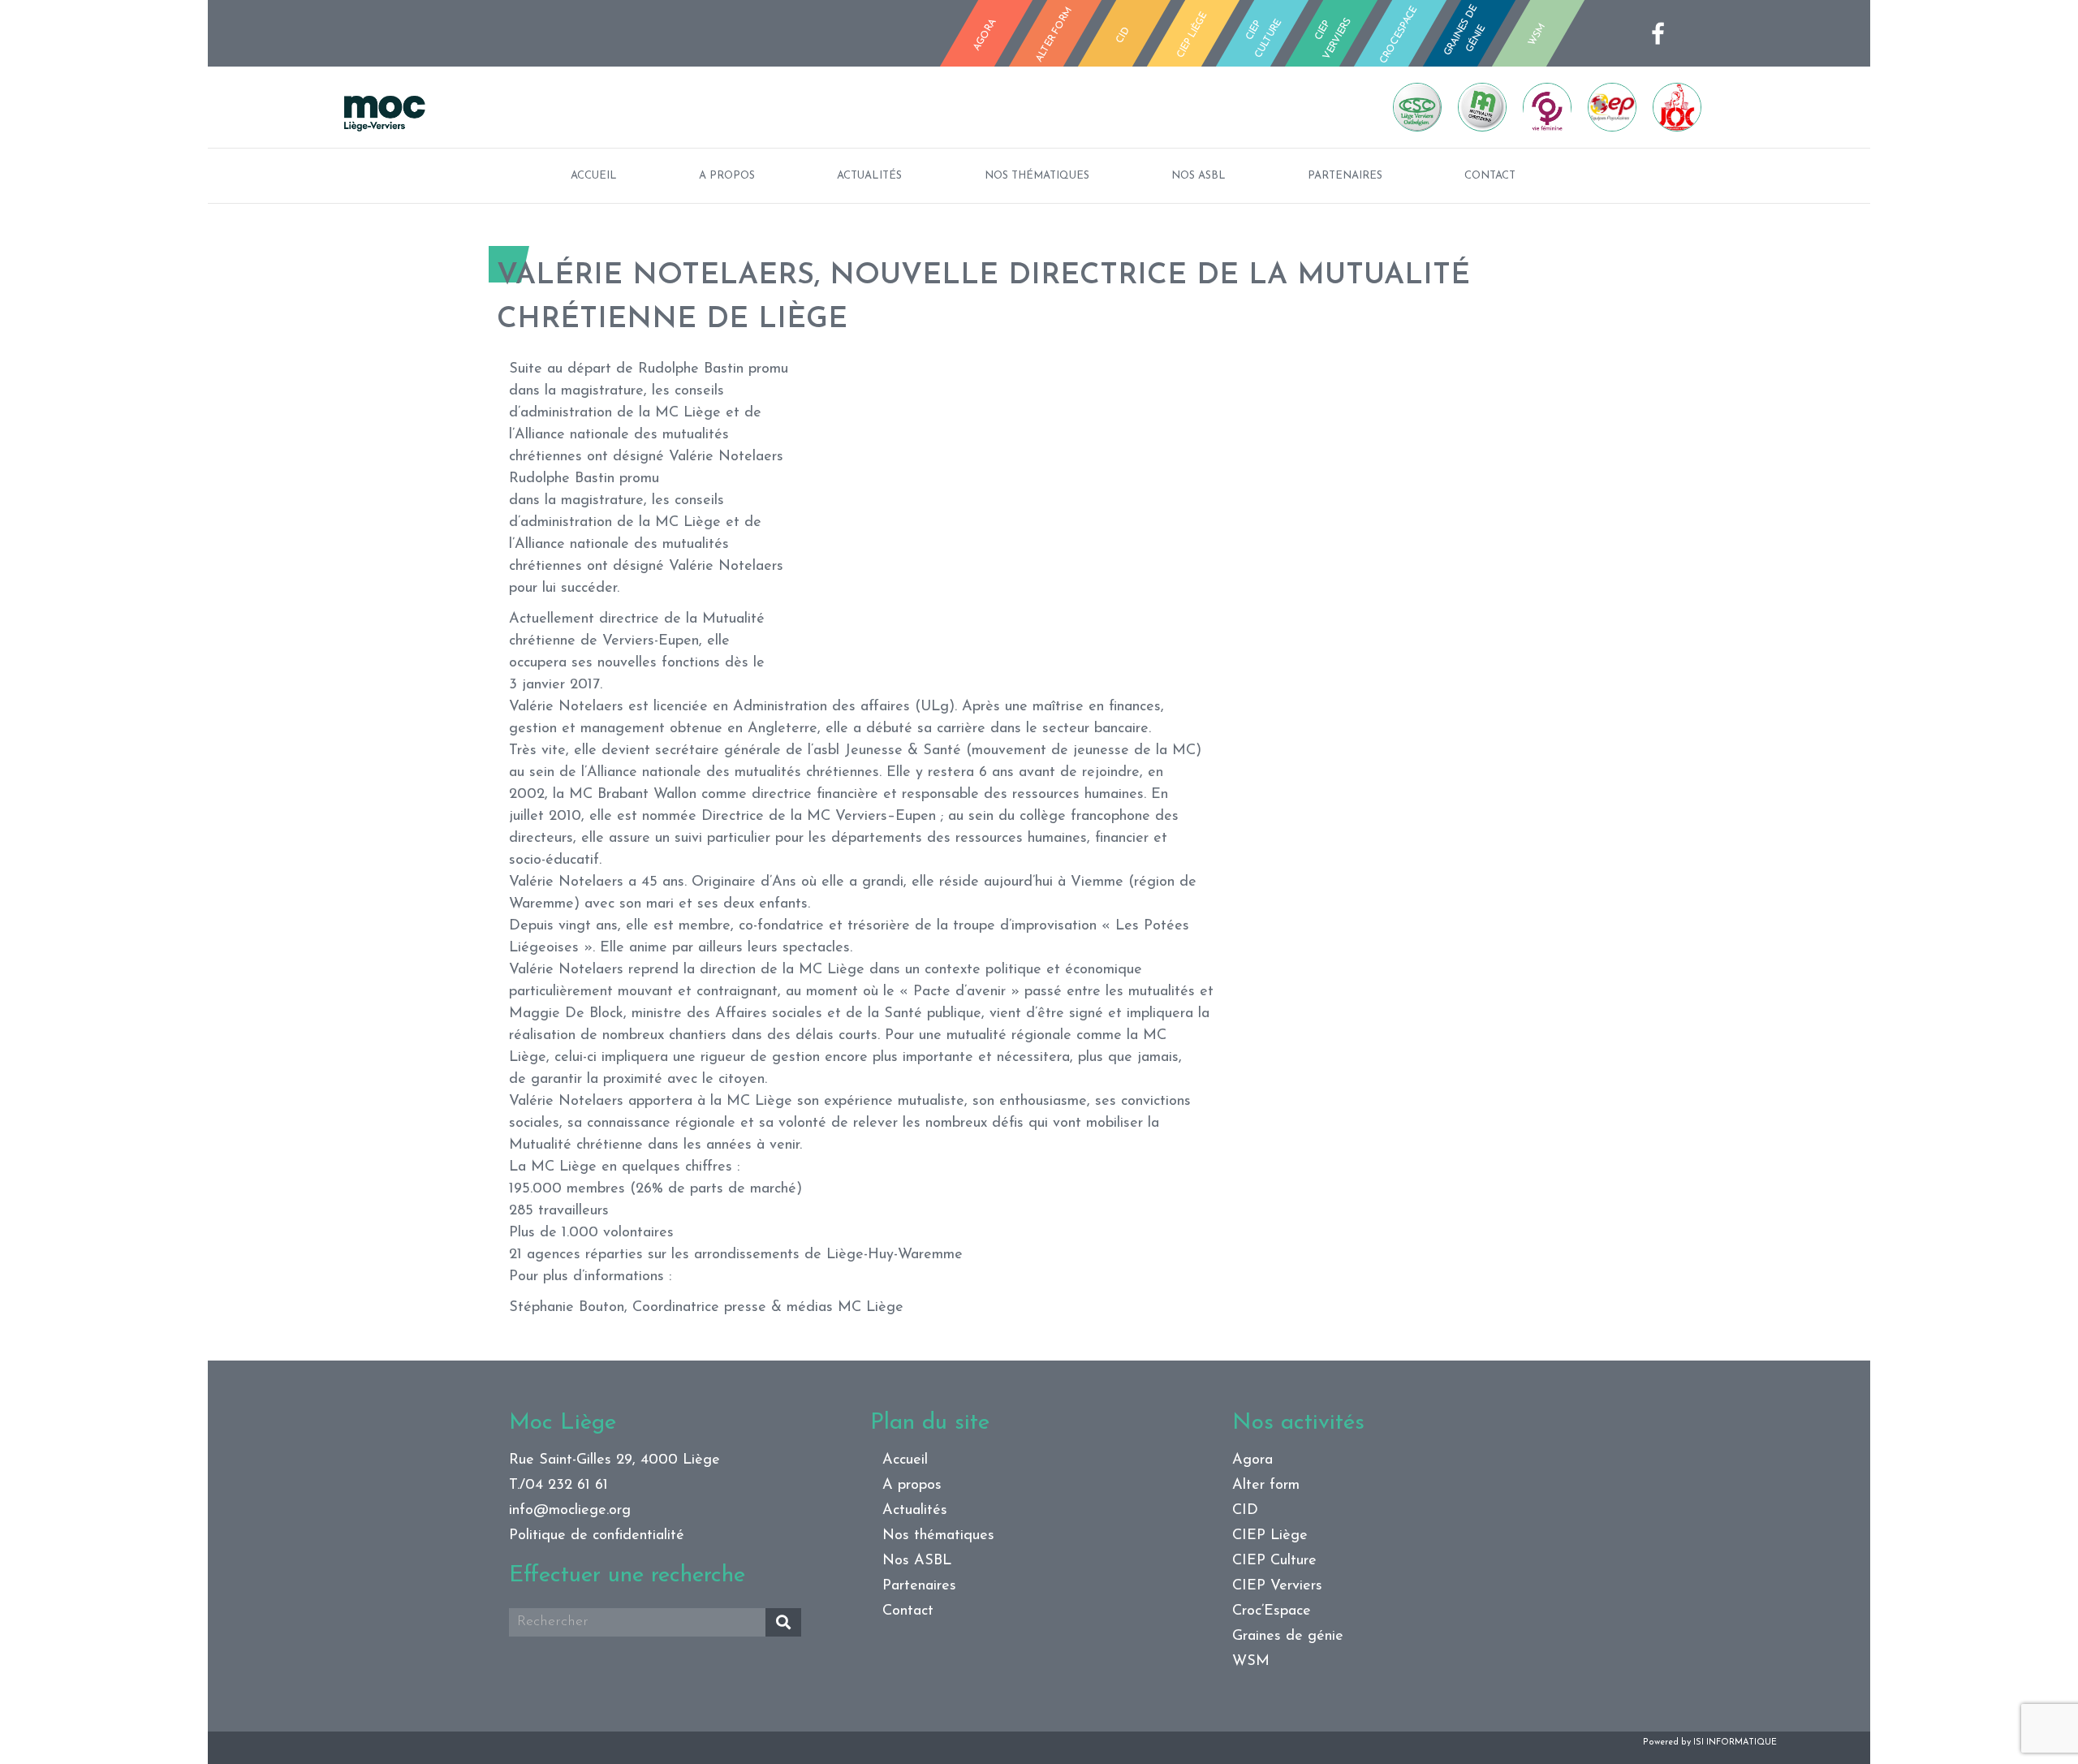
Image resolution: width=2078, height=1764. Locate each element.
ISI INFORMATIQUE (1735, 1742)
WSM (1251, 1662)
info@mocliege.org (570, 1511)
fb (1663, 33)
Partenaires (1345, 176)
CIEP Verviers (1277, 1586)
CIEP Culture (1274, 1561)
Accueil (594, 176)
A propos (727, 176)
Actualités (869, 176)
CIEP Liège (1270, 1536)
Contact (1490, 176)
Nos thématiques (1037, 176)
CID (1245, 1511)
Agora (1252, 1460)
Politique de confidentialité (597, 1536)
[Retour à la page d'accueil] (685, 107)
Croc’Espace (1272, 1611)
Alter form (1266, 1486)
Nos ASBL (1199, 176)
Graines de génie (1288, 1637)
